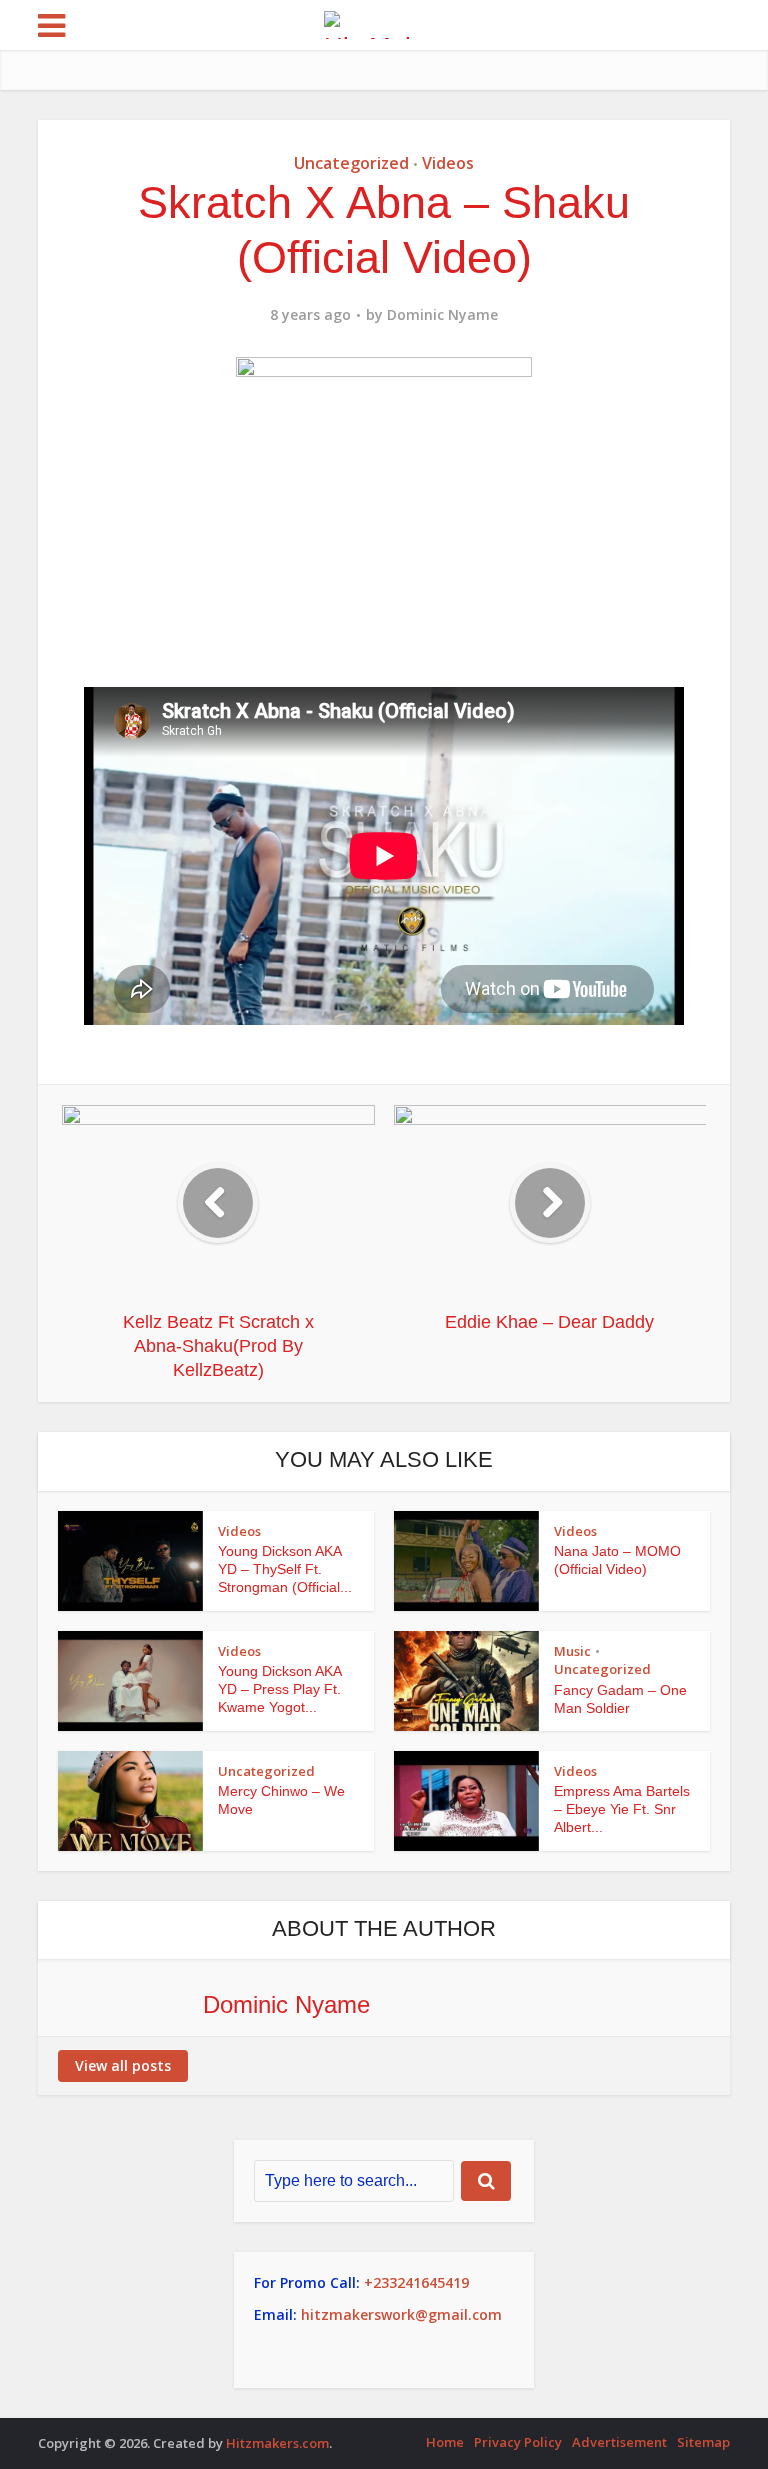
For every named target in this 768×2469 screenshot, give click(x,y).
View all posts (123, 2065)
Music (572, 1651)
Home (445, 2442)
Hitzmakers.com (277, 2443)
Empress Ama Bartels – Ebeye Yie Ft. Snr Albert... (622, 1809)
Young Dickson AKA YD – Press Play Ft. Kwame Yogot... (279, 1689)
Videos (448, 163)
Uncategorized (351, 163)
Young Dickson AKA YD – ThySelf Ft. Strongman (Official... (285, 1569)
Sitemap (703, 2442)
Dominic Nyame (442, 315)
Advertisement (619, 2442)
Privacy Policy (518, 2442)
